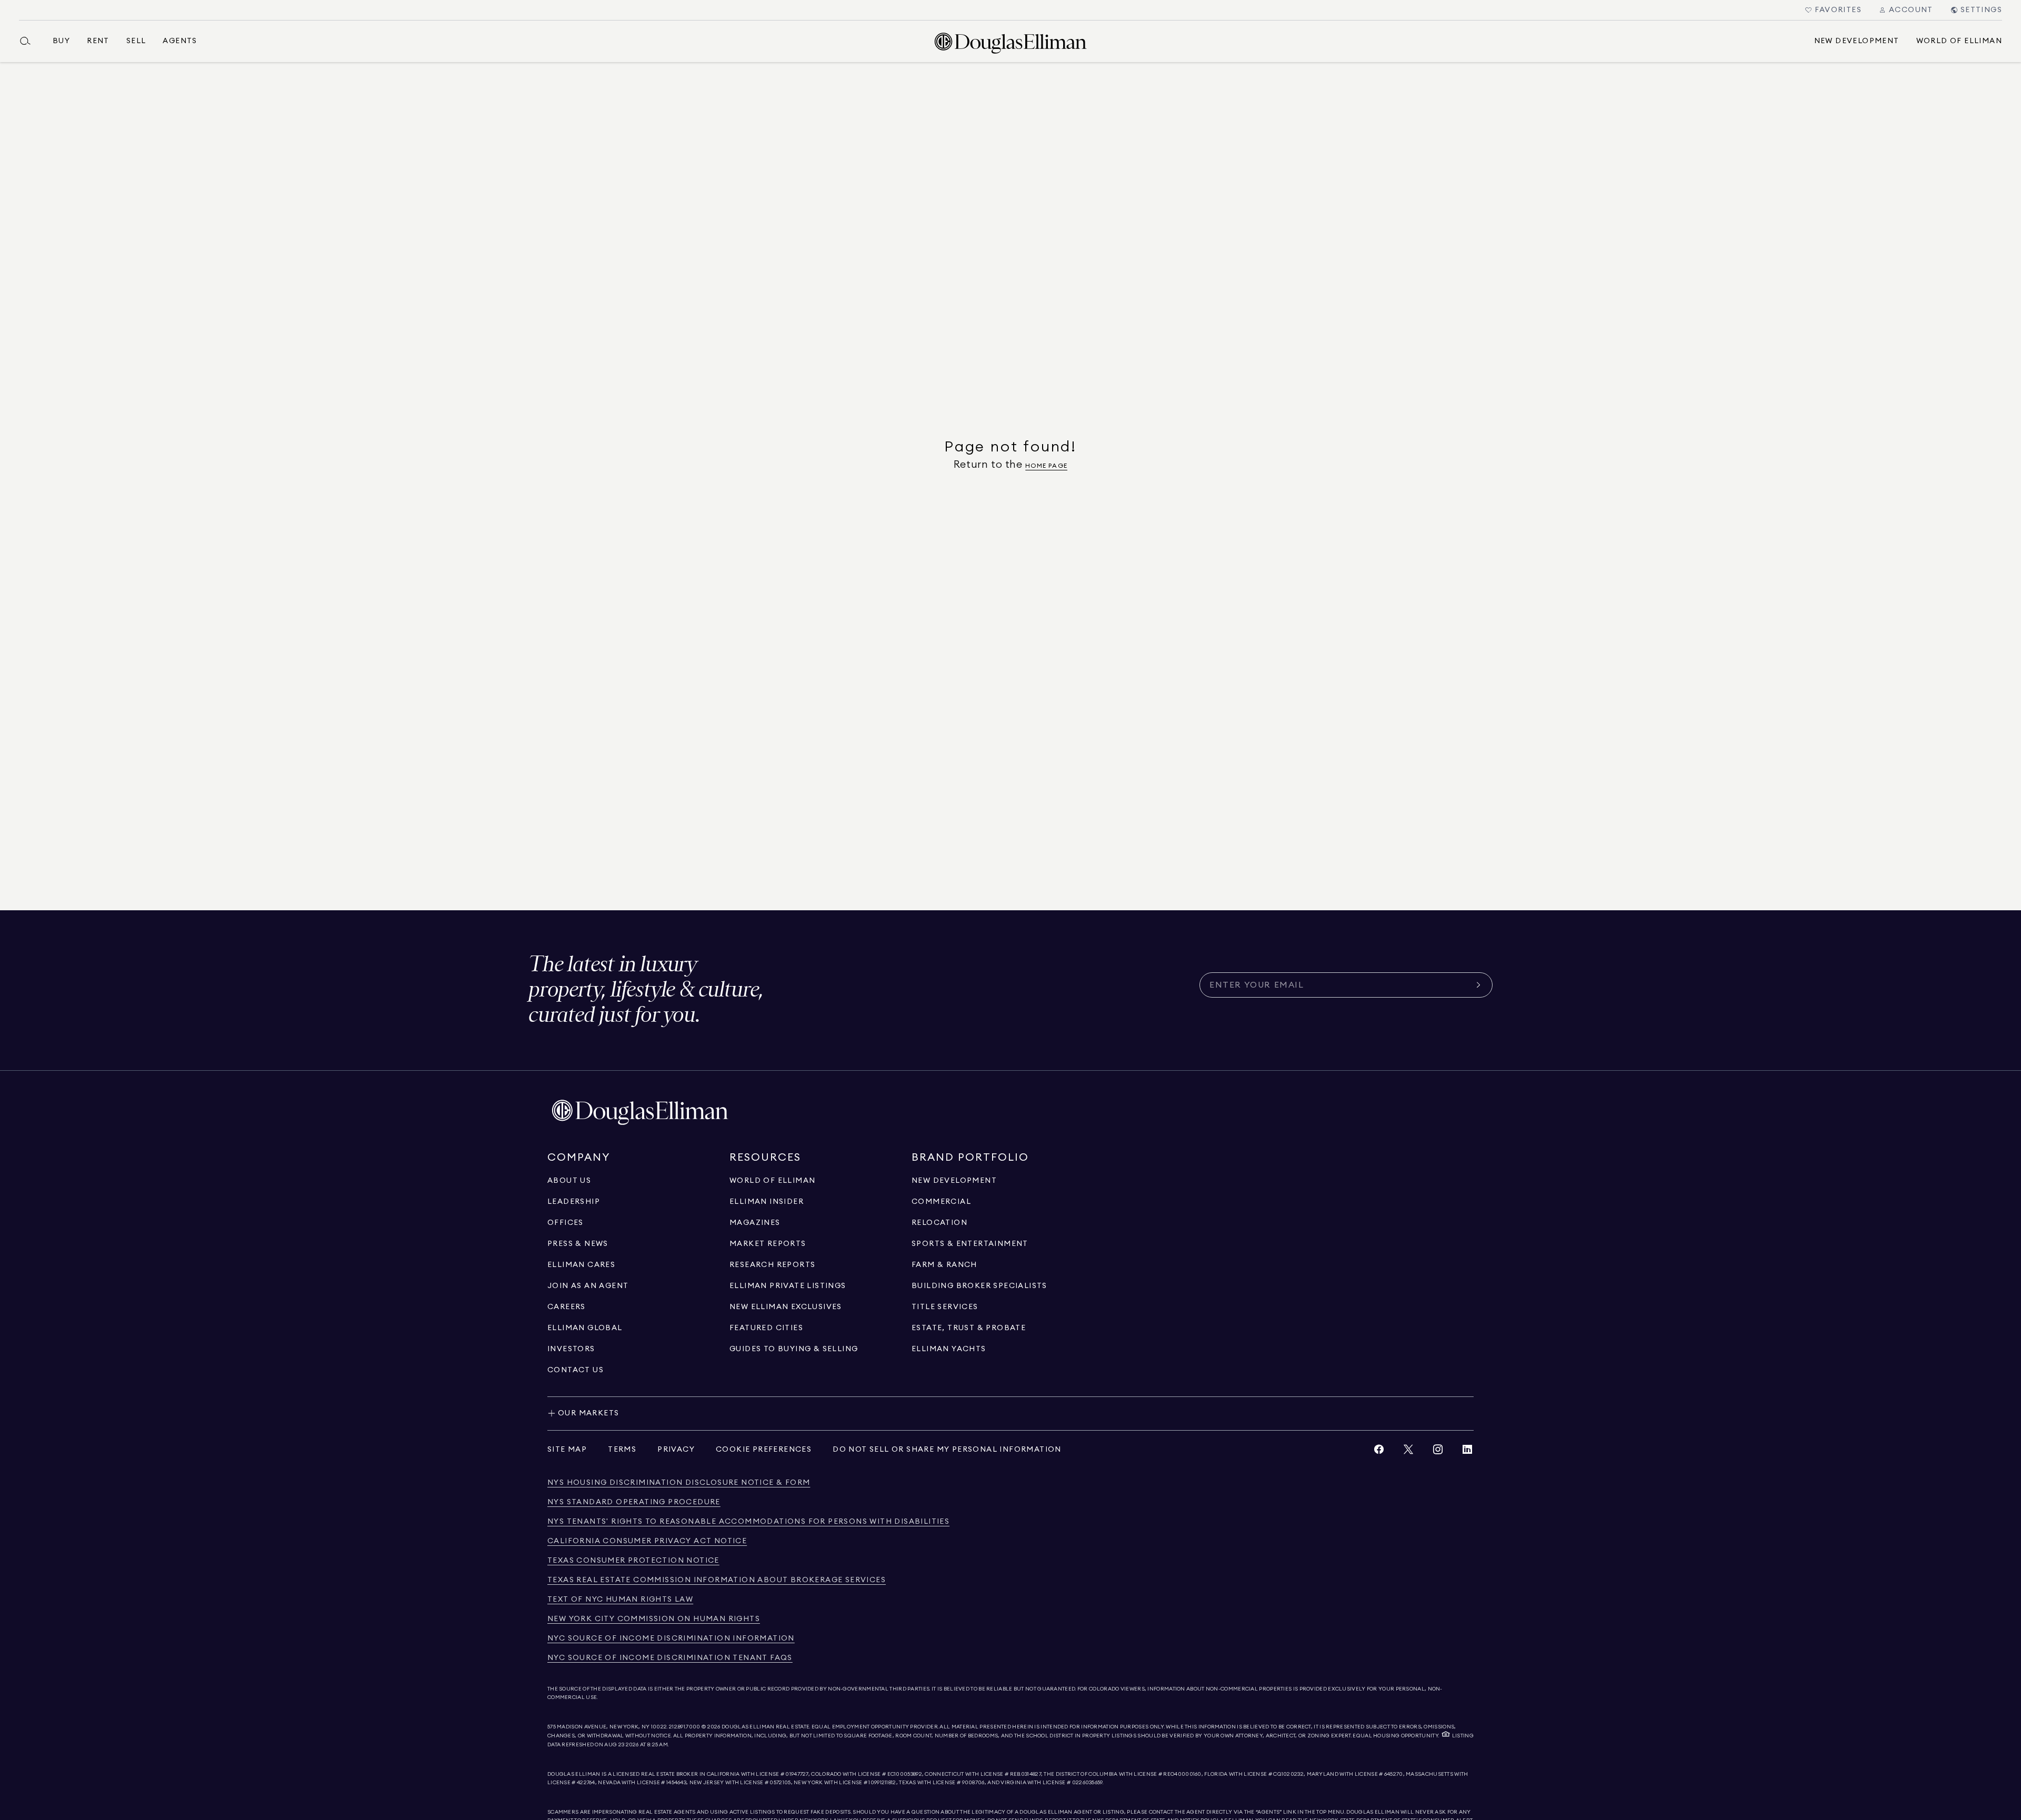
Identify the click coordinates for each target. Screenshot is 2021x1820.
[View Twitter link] (1408, 1452)
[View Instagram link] (1438, 1452)
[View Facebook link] (1379, 1452)
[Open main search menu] (29, 41)
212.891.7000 (685, 1727)
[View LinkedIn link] (1467, 1452)
